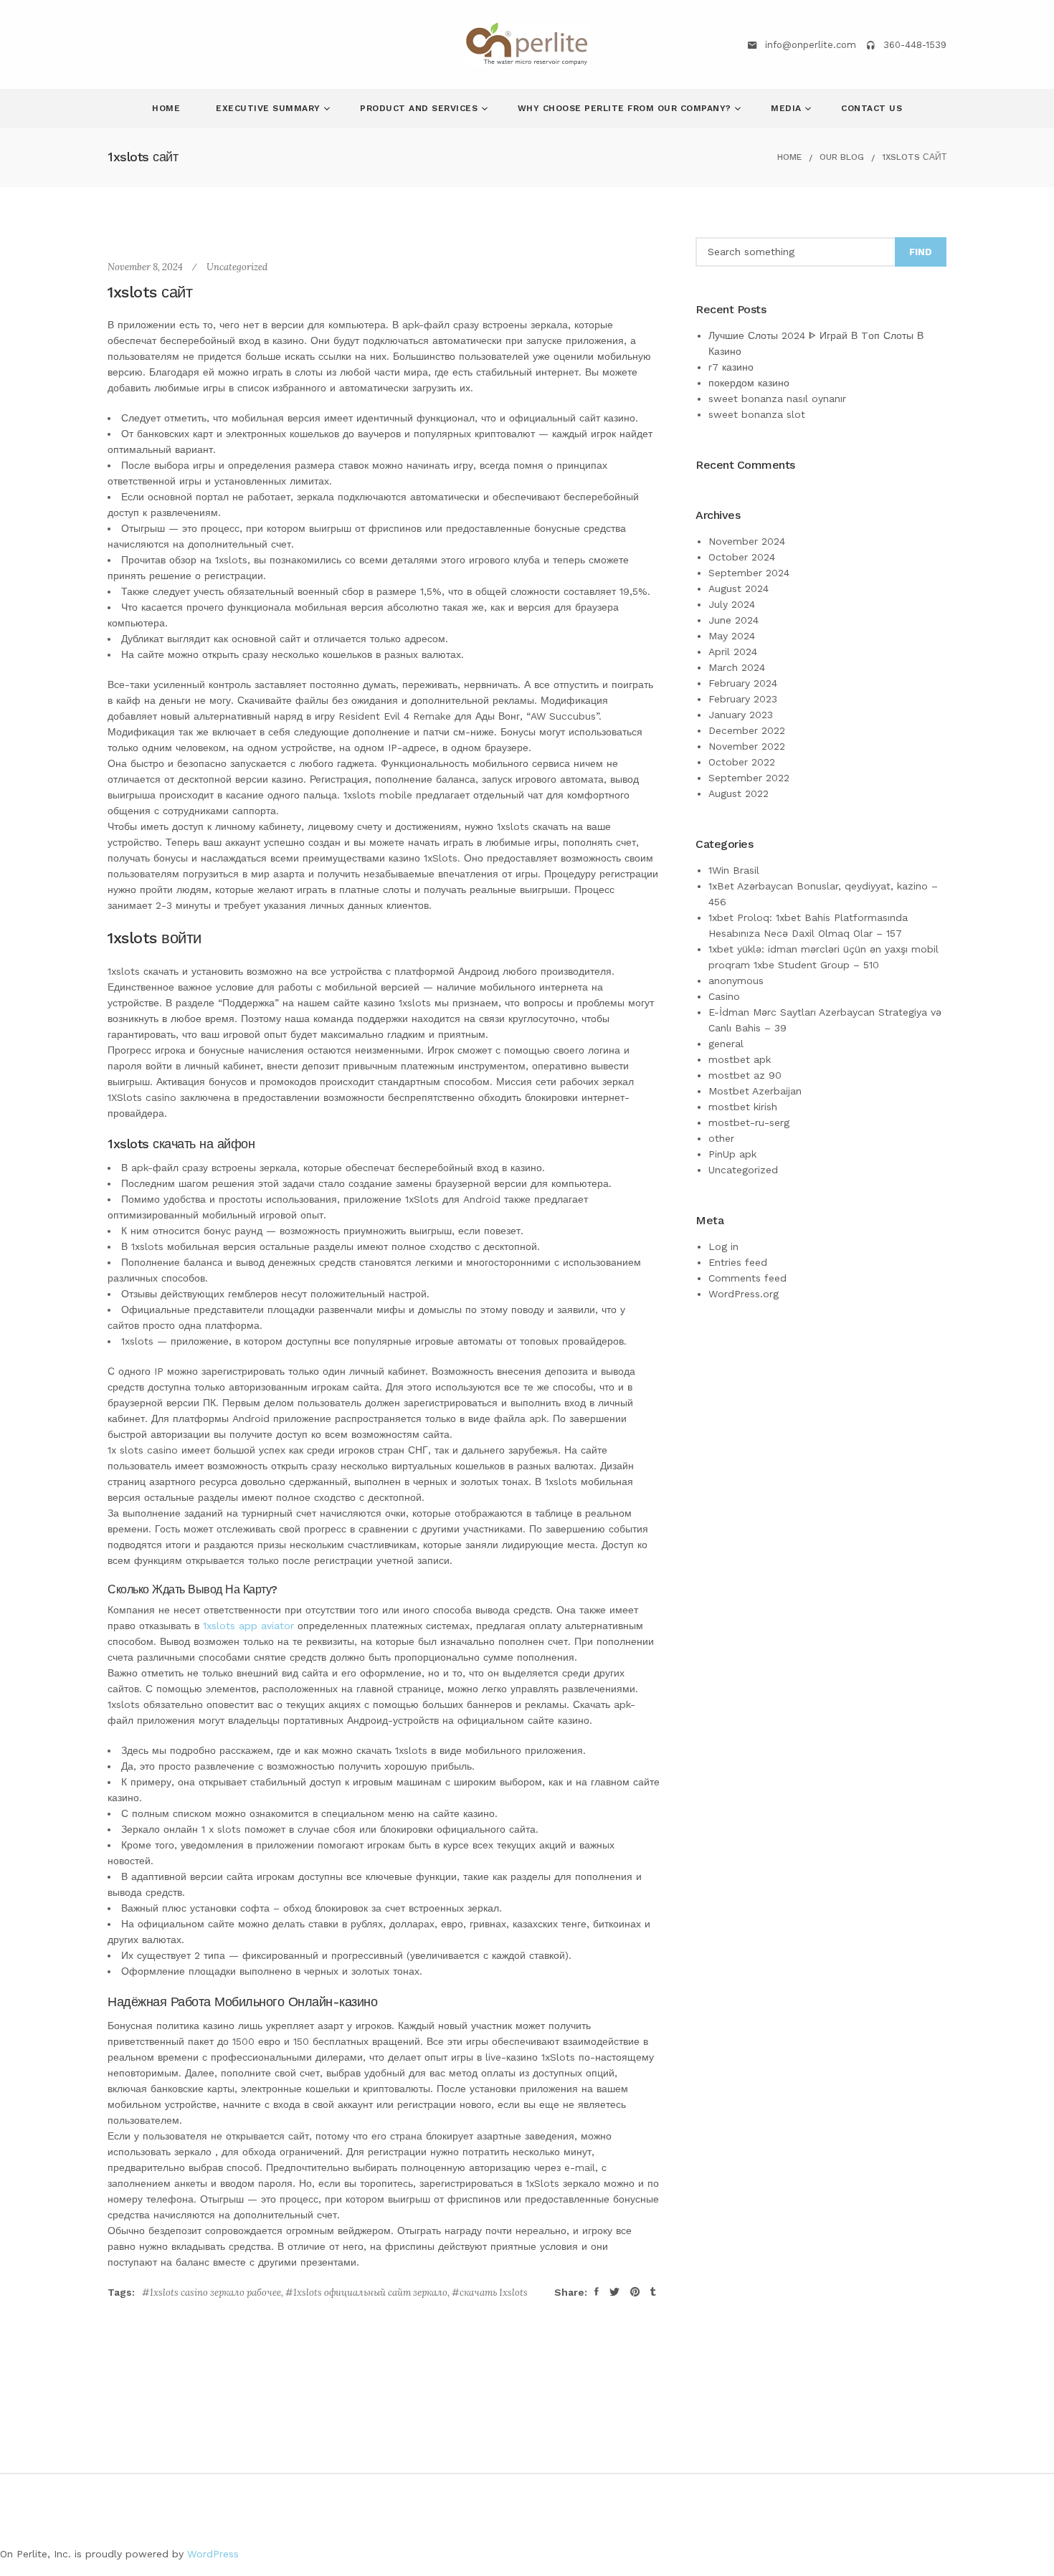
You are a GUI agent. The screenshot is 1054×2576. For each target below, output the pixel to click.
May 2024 (732, 636)
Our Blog (842, 157)
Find (921, 252)
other (721, 1138)
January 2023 (741, 715)
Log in (723, 1246)
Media (788, 108)
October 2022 (742, 762)
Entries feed (738, 1262)
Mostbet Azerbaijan (755, 1091)
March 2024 (737, 667)
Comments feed (747, 1278)
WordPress (213, 2554)
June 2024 (733, 620)
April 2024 (733, 652)
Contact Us (872, 108)
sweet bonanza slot (757, 414)
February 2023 (743, 699)
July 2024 (732, 604)
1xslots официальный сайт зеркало (370, 2293)
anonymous (736, 981)
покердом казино (749, 383)
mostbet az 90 (745, 1075)
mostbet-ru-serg (749, 1122)
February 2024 (743, 683)
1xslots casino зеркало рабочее (215, 2293)
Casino (724, 996)
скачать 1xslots (494, 2293)
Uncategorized (237, 267)
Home (166, 108)
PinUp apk (732, 1154)
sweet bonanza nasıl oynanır (777, 399)
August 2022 (739, 793)
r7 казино (731, 367)
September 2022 (749, 778)
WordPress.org (744, 1294)
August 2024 (739, 588)
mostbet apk (740, 1059)
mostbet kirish (743, 1107)
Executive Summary (270, 108)
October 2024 (742, 557)
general (726, 1044)
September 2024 (749, 573)
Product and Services (421, 108)
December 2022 (747, 730)
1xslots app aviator (248, 1626)
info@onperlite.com (811, 45)
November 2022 (747, 746)
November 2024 (747, 541)
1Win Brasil (734, 870)
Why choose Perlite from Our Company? (626, 108)
